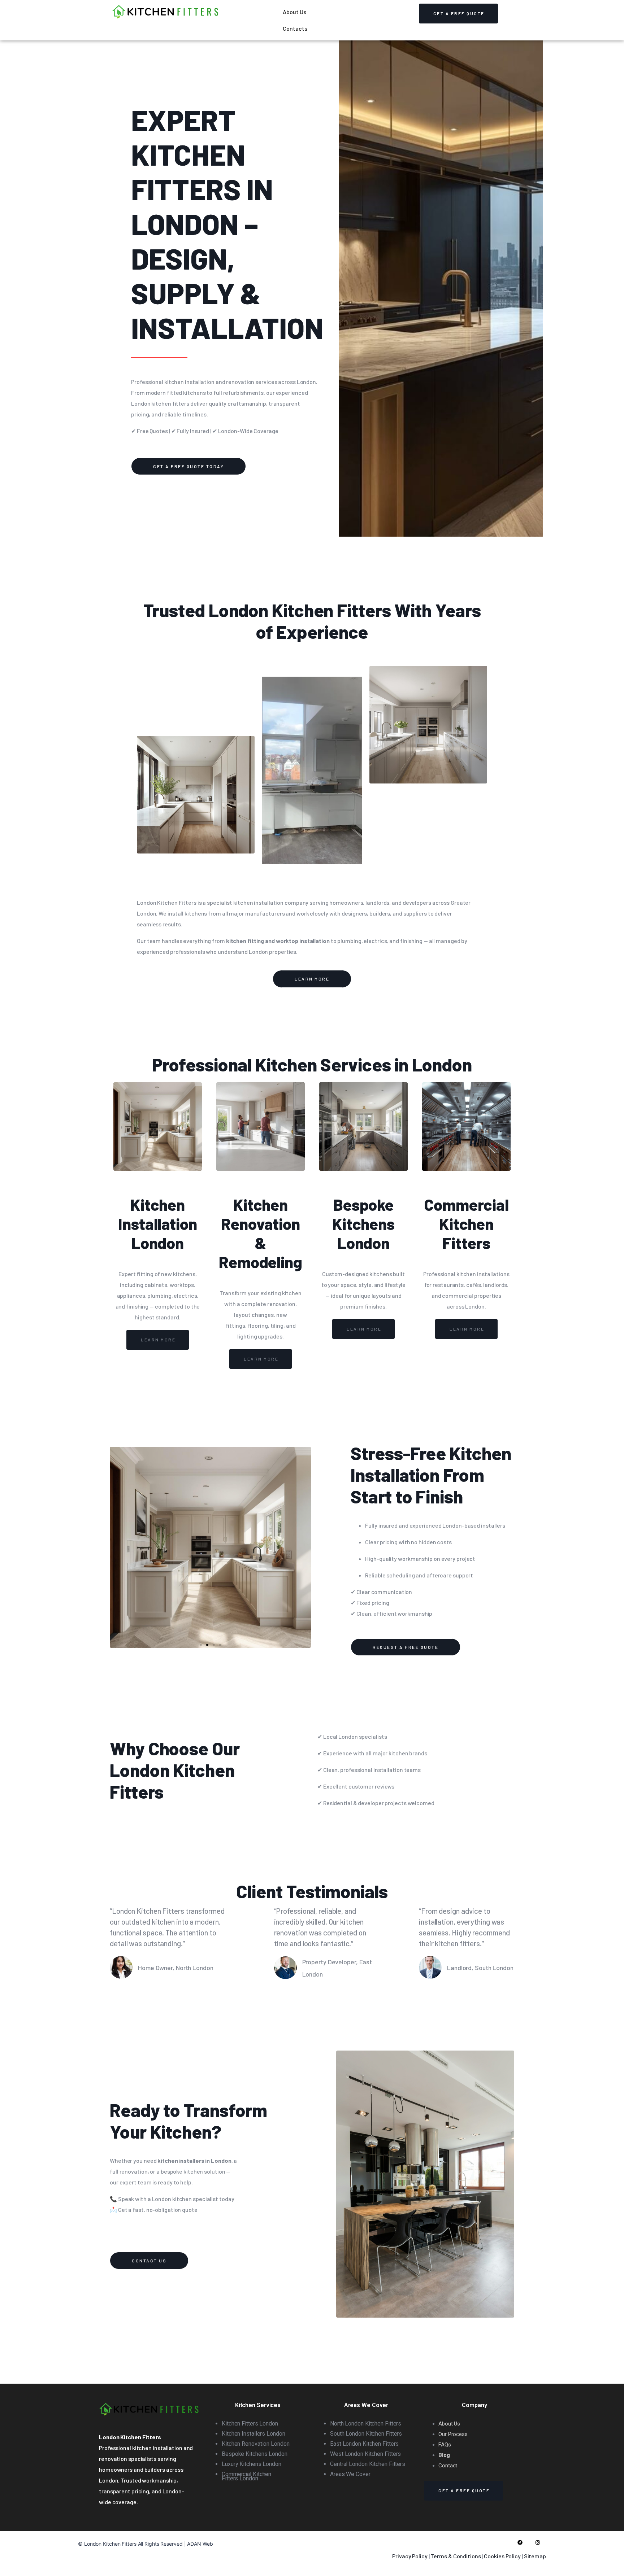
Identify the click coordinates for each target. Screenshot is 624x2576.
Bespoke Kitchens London (363, 1224)
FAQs (445, 2445)
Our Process (453, 2434)
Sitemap (535, 2556)
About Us (294, 12)
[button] (201, 1645)
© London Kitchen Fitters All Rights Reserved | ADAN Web (146, 2544)
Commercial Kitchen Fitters (466, 1224)
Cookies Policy (502, 2556)
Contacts (295, 28)
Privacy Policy (410, 2556)
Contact (448, 2466)
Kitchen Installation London (158, 1224)
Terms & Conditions (456, 2556)
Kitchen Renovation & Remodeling (261, 1233)
